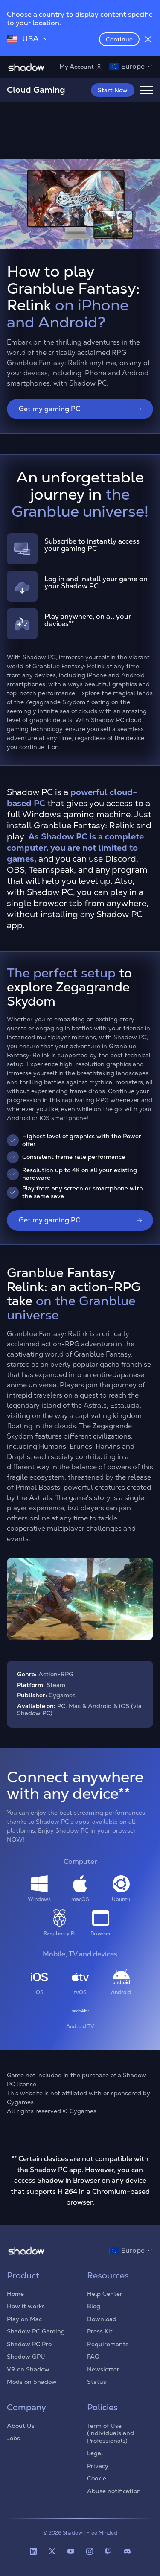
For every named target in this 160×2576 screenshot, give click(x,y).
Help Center (105, 2294)
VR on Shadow (28, 2369)
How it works (26, 2306)
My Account (77, 67)
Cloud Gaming (36, 90)
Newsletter (103, 2369)
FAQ (93, 2357)
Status (97, 2382)
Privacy (98, 2466)
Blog (94, 2306)
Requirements (108, 2344)
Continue (119, 39)
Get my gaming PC (49, 409)
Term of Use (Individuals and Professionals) (111, 2433)
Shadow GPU (26, 2357)
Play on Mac (24, 2319)
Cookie (97, 2478)
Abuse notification (114, 2491)
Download (102, 2319)
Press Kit (100, 2331)
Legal (95, 2453)
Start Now (113, 90)
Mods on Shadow (32, 2382)
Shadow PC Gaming (36, 2331)
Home (15, 2294)
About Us (21, 2426)
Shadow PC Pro (29, 2344)
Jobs (13, 2438)
